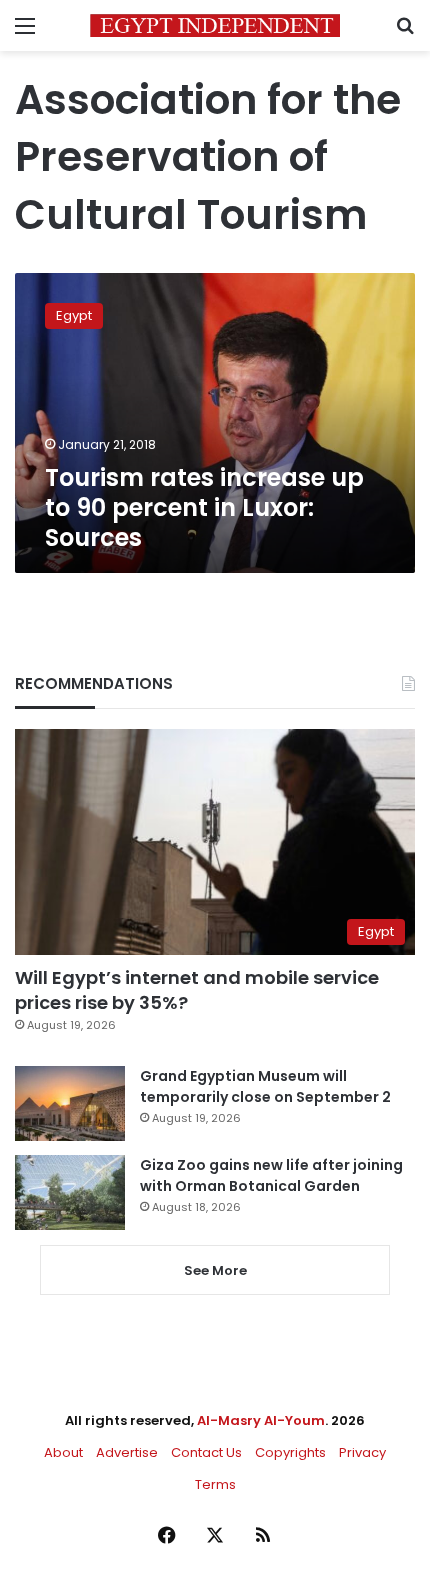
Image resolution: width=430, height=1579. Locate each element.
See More (215, 1270)
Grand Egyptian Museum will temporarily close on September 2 (265, 1086)
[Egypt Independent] (215, 25)
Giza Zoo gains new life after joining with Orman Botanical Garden (271, 1175)
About (63, 1452)
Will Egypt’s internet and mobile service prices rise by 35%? (197, 990)
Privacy (362, 1452)
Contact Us (206, 1452)
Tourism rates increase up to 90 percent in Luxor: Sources (204, 507)
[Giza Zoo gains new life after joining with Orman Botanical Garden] (70, 1192)
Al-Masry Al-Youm (261, 1420)
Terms (215, 1484)
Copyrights (290, 1452)
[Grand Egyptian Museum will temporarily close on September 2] (70, 1103)
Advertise (127, 1452)
